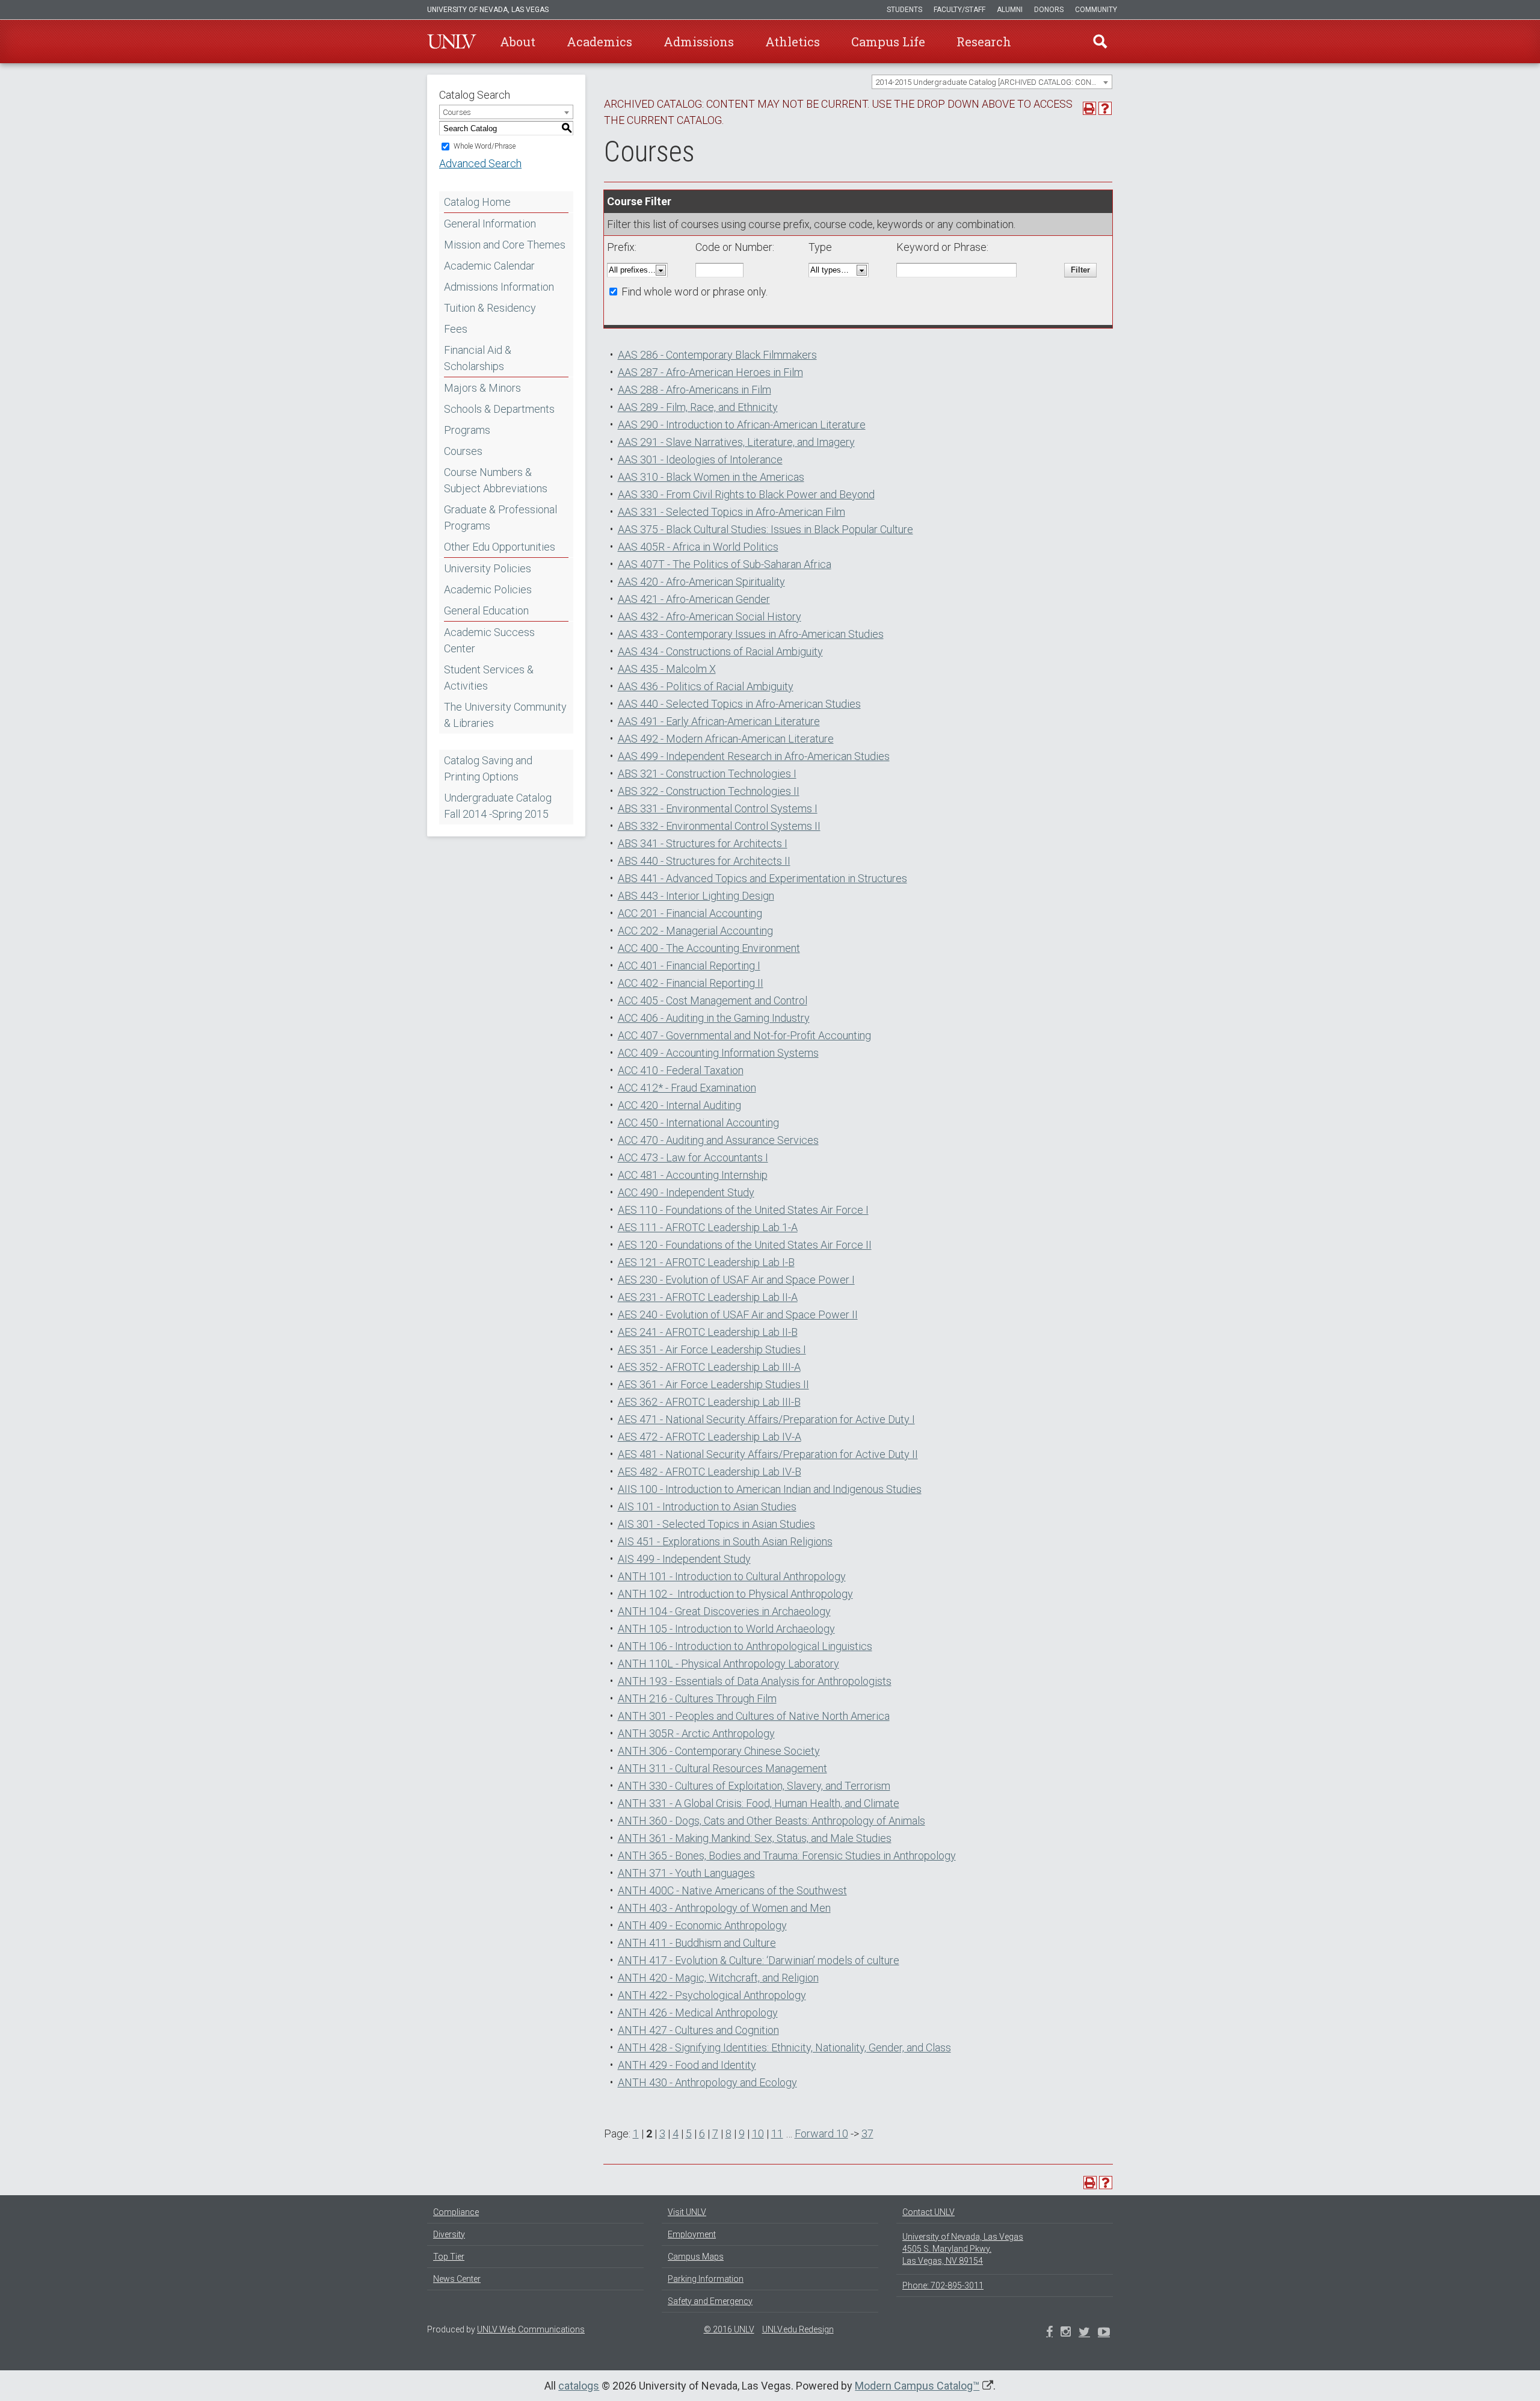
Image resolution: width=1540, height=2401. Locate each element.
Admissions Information (499, 287)
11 (777, 2134)
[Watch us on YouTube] (1104, 2333)
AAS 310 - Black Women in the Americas (711, 477)
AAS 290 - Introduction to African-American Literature (742, 425)
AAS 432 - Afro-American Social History (710, 616)
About (518, 42)
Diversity (449, 2234)
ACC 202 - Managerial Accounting (695, 931)
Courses (463, 451)
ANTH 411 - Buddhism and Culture (697, 1943)
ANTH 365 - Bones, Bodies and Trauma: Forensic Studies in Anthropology (787, 1856)
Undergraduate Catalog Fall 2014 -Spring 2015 (498, 806)
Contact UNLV (929, 2212)
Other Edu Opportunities (500, 547)
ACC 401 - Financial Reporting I (689, 966)
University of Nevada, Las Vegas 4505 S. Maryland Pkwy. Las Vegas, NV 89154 (963, 2249)
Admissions (699, 42)
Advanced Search (480, 163)
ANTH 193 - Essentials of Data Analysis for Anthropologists (755, 1681)
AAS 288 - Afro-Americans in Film (695, 390)
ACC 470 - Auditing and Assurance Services (718, 1140)
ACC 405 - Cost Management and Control (713, 1000)
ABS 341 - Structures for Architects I (703, 843)
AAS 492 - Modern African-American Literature (726, 739)
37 (867, 2134)
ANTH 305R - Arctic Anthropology (696, 1733)
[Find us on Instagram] (1084, 2333)
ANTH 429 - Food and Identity (687, 2065)
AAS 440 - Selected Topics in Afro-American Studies (739, 704)
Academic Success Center (489, 640)
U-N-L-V (452, 42)
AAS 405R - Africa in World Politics (698, 547)
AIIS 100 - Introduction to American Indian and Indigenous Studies (770, 1489)
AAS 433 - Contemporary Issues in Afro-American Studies (751, 634)
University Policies (488, 568)
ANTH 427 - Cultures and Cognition (698, 2030)
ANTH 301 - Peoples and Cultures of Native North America (754, 1716)
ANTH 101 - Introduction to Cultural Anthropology (732, 1576)
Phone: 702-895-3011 (943, 2285)
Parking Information (706, 2279)
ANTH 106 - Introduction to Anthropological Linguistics (745, 1646)
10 (758, 2134)
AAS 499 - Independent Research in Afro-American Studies (754, 756)
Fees (456, 329)
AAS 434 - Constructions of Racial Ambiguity (720, 651)
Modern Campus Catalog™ (917, 2386)
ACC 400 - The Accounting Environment (709, 948)
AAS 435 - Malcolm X (667, 669)
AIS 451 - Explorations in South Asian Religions (725, 1541)
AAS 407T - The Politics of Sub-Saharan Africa (725, 564)
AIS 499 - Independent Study (684, 1559)
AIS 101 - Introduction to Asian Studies (707, 1506)
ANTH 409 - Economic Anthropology (702, 1925)
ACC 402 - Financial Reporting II (691, 983)
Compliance (456, 2212)
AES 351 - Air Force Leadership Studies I (712, 1349)
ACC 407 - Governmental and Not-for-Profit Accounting (744, 1035)
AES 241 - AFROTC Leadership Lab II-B (708, 1332)
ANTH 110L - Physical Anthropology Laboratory (728, 1664)
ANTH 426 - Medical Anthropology (698, 2013)
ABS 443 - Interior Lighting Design (696, 896)
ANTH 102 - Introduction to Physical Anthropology (735, 1594)
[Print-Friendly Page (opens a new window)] (1089, 108)
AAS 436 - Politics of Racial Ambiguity (706, 686)
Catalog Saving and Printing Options (488, 768)
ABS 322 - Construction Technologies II (709, 791)
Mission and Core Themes (505, 245)
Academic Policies (488, 589)
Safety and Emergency (710, 2301)
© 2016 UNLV (729, 2329)
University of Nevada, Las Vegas (488, 10)
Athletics (793, 42)
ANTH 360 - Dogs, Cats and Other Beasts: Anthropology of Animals (772, 1821)
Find (1100, 42)
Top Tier (449, 2257)
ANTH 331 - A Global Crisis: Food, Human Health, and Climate (759, 1803)
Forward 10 (821, 2134)
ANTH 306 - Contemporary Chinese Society (719, 1751)
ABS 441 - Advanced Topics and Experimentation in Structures (762, 878)
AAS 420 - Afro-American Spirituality (701, 582)
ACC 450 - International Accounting (698, 1123)
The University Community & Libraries (505, 715)
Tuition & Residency (490, 308)
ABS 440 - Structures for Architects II (704, 861)
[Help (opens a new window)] (1105, 108)
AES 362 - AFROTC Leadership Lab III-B (709, 1402)
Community (1096, 10)
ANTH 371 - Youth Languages (686, 1873)
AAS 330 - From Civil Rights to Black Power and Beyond (746, 494)
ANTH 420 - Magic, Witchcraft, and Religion (718, 1978)
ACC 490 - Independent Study (686, 1192)
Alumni (1010, 10)
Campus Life (888, 42)
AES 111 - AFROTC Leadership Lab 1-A (708, 1227)
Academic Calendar (489, 266)
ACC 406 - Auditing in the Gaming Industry (714, 1018)
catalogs (579, 2386)
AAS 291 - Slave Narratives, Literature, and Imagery (736, 442)
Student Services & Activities (489, 678)
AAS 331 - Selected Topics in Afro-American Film (731, 512)
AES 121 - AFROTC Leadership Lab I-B (706, 1262)
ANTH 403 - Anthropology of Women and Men (724, 1908)
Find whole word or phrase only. (695, 292)
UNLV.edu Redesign (798, 2329)
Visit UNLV (687, 2212)
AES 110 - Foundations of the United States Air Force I (743, 1210)
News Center (457, 2279)
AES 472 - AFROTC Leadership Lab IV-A (710, 1437)
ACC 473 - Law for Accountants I (693, 1157)
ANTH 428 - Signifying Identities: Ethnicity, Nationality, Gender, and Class (784, 2047)
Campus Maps (696, 2257)
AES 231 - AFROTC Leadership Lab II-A (708, 1297)
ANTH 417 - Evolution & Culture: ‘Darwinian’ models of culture (759, 1960)
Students (904, 10)
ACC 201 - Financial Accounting (690, 913)
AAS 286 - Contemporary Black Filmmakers (717, 355)
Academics (599, 42)
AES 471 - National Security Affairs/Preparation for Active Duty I (766, 1419)
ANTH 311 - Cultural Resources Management (722, 1768)
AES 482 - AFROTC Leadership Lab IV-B (710, 1472)
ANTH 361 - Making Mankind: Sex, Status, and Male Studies (755, 1838)
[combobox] (992, 82)
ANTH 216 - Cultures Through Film (697, 1698)
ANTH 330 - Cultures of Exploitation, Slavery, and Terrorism (754, 1786)
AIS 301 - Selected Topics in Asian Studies (716, 1524)
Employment (692, 2234)
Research (984, 42)
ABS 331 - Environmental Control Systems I (718, 808)
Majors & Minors (482, 388)
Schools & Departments (499, 409)
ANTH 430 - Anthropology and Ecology (707, 2082)
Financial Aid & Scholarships (478, 358)
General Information (490, 224)
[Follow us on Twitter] (1066, 2333)
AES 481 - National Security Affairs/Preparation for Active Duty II (768, 1454)
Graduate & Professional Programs (500, 518)
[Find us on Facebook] (1049, 2333)
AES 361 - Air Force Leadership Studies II (713, 1384)
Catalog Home (477, 202)
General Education (486, 610)
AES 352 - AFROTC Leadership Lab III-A (709, 1367)
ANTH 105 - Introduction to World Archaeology (726, 1629)
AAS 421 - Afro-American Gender (694, 599)
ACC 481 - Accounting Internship (693, 1175)
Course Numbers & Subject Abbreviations (496, 480)
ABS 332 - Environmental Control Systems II (719, 826)
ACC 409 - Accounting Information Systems (718, 1053)
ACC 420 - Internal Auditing (679, 1105)
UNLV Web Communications (531, 2329)
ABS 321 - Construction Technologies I (707, 774)
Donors (1049, 10)
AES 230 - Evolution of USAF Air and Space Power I (736, 1280)
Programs (467, 430)
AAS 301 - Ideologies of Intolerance (700, 459)
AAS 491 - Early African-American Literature (719, 721)
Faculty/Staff (959, 10)
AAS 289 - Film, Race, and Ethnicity (698, 407)
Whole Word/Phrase (485, 146)
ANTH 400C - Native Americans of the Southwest (732, 1890)
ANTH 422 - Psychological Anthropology (712, 1995)
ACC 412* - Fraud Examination (687, 1088)
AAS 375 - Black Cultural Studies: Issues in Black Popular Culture (765, 529)
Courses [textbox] (457, 112)
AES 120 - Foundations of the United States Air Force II (745, 1245)
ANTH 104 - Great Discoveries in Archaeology (724, 1611)
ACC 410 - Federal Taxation (681, 1070)
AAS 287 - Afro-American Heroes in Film (710, 372)
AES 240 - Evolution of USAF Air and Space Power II (738, 1315)
